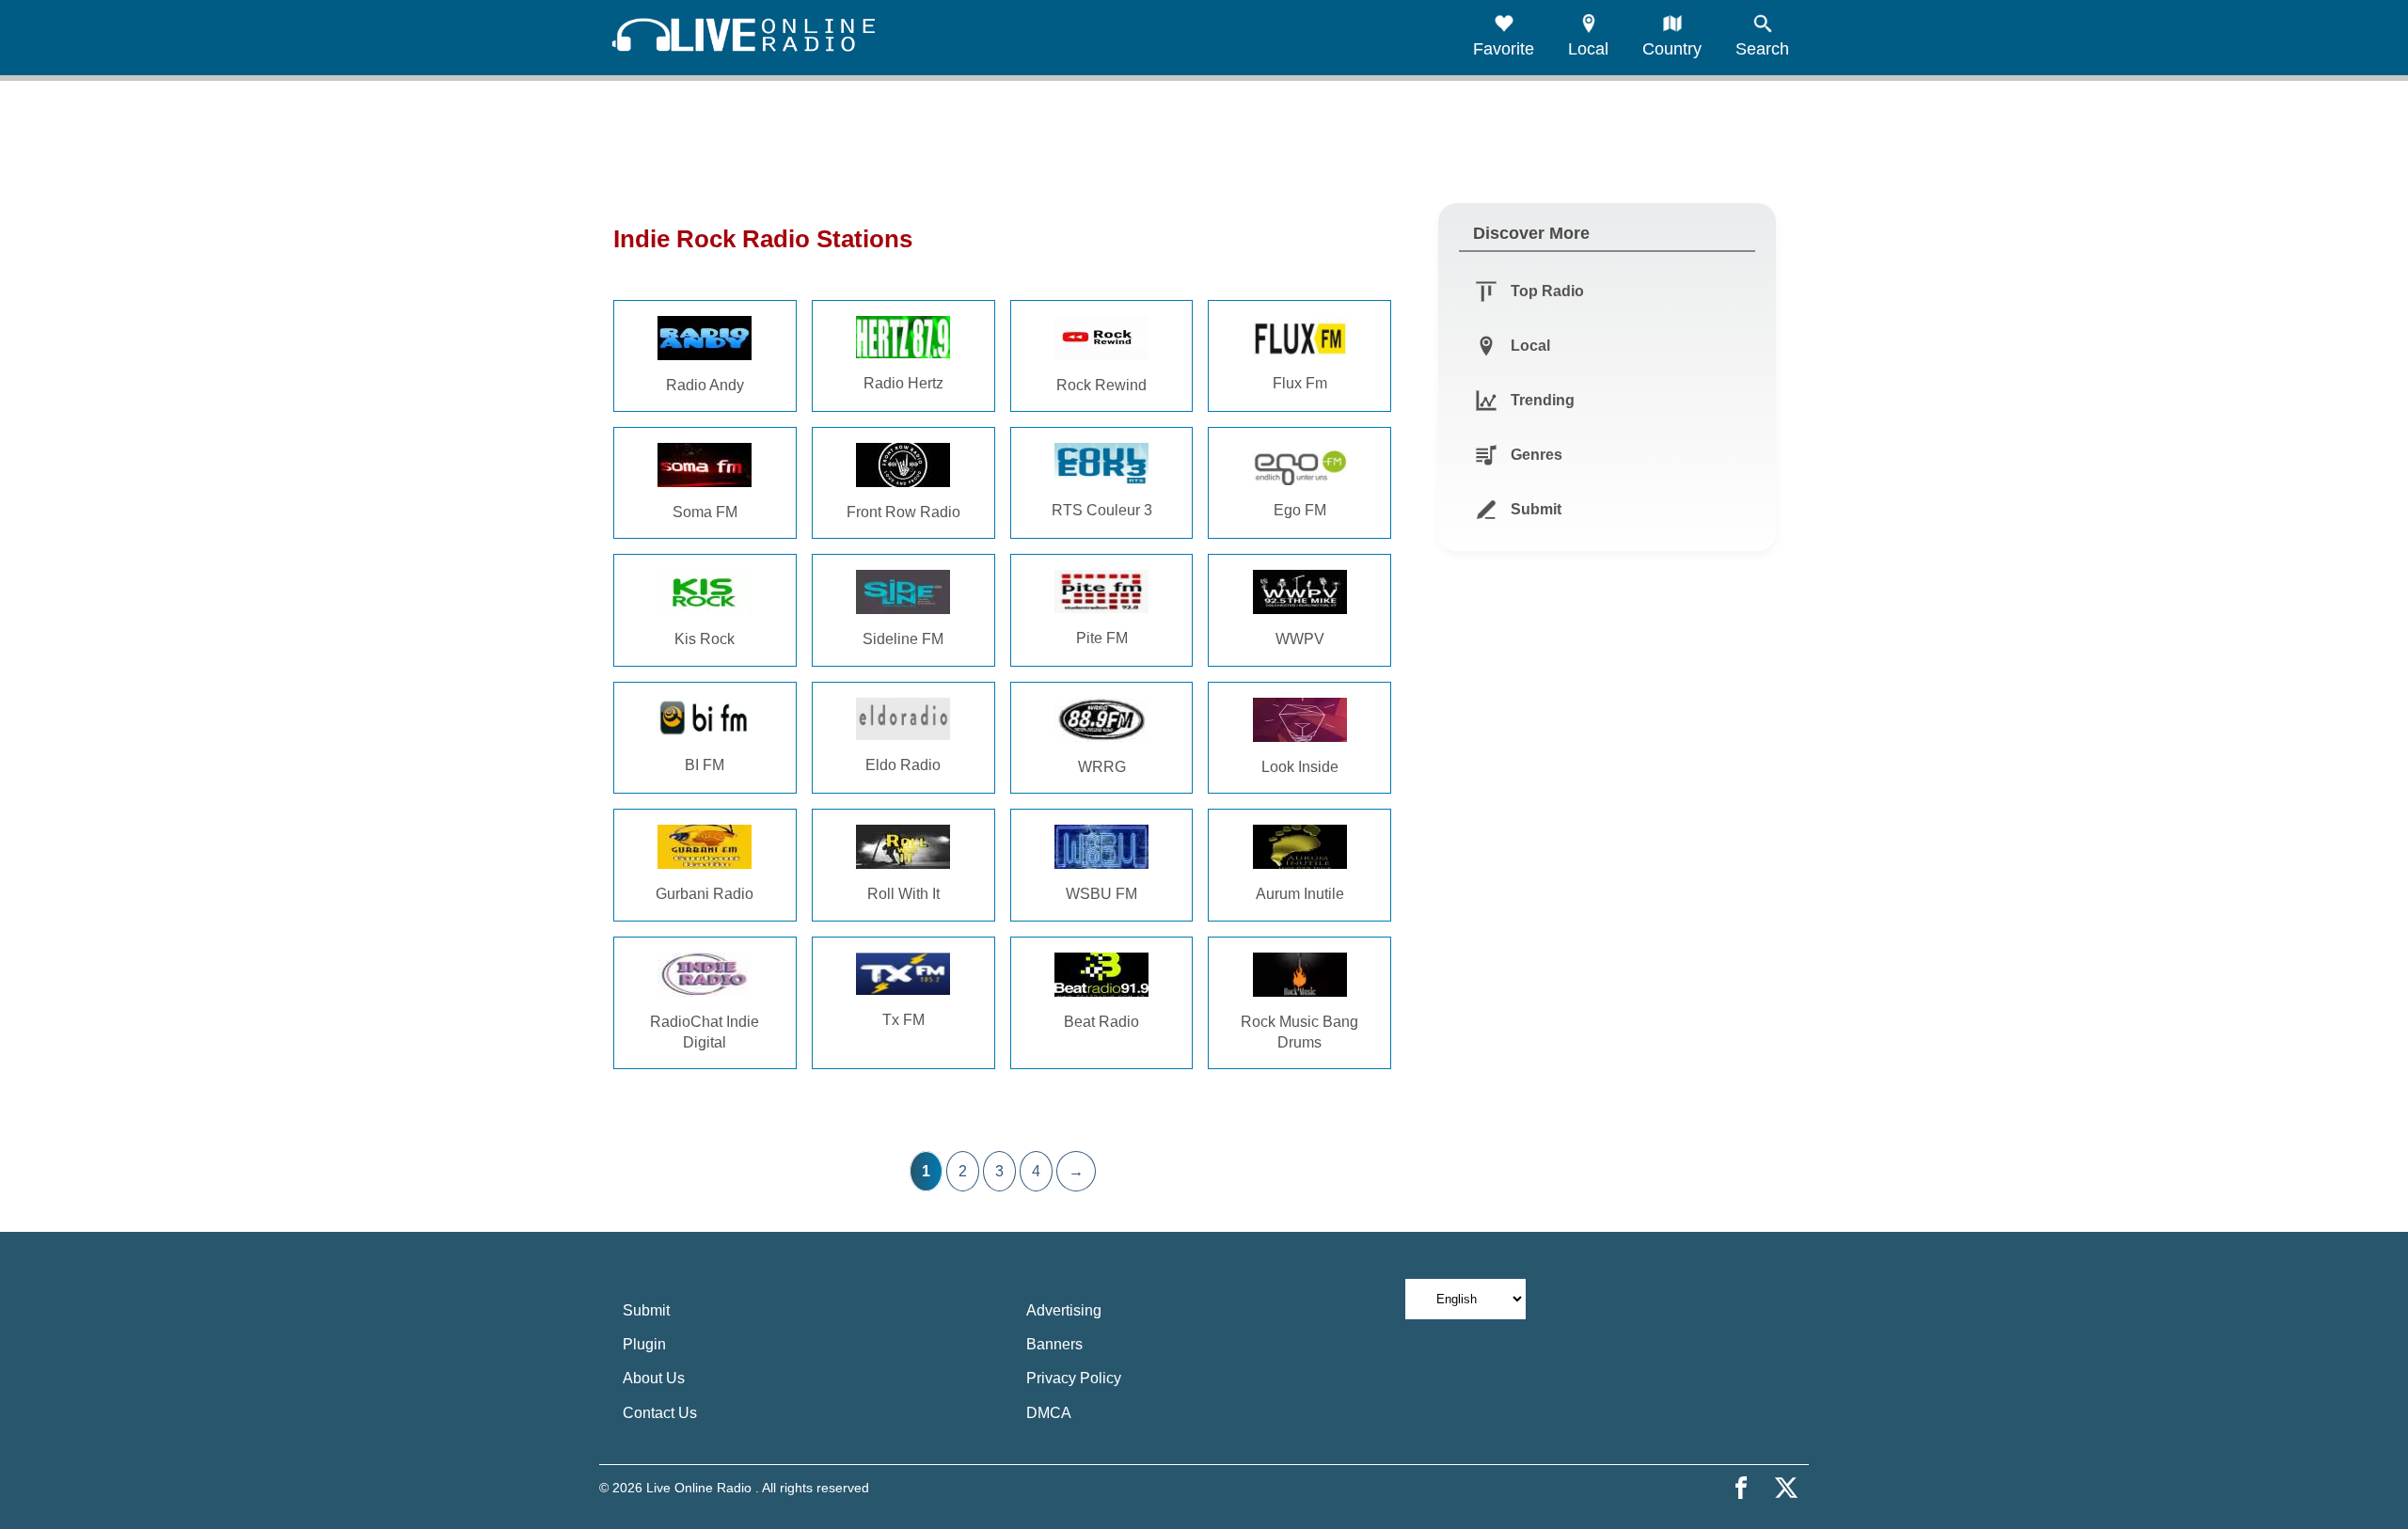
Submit (646, 1310)
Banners (1054, 1344)
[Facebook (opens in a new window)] (1741, 1488)
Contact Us (660, 1413)
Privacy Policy (1074, 1378)
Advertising (1064, 1310)
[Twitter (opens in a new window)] (1786, 1488)
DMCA (1049, 1413)
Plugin (644, 1344)
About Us (654, 1378)
